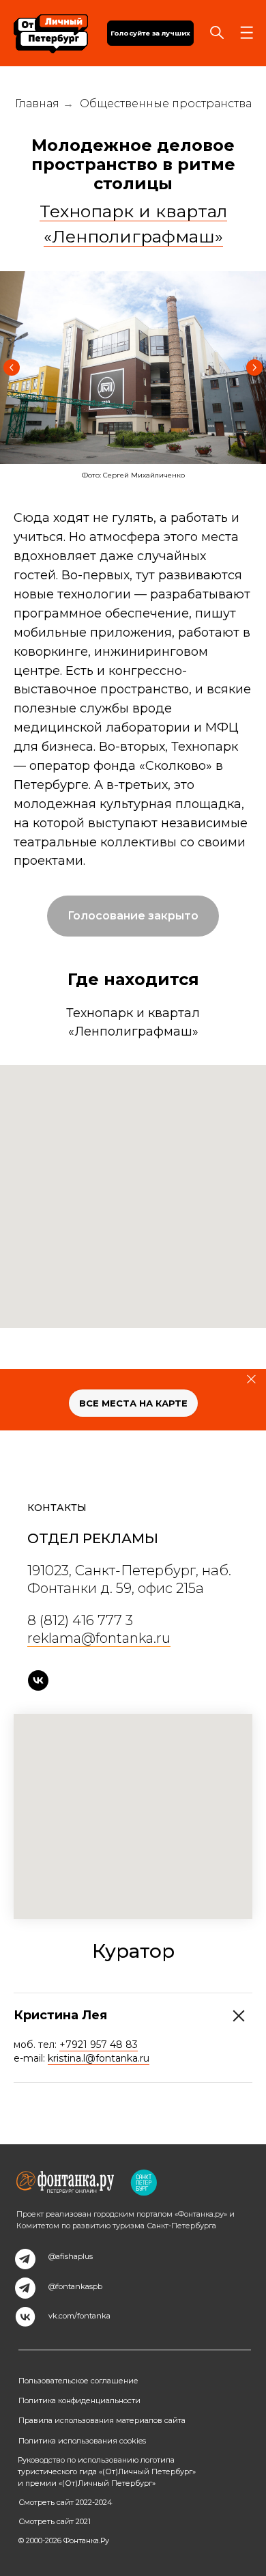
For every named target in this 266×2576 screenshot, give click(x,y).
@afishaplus (71, 2256)
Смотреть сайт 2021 (55, 2521)
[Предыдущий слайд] (12, 368)
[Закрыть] (251, 1379)
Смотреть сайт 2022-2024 (65, 2502)
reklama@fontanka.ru (99, 1638)
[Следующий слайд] (254, 368)
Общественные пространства (166, 103)
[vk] (38, 1680)
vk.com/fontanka (79, 2316)
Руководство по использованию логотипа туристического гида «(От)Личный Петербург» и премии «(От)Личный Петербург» (107, 2471)
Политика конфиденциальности (79, 2400)
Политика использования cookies (82, 2441)
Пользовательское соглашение (78, 2381)
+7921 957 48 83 (99, 2045)
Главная (37, 103)
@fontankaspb (75, 2286)
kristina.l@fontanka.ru (99, 2058)
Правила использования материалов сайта (102, 2420)
